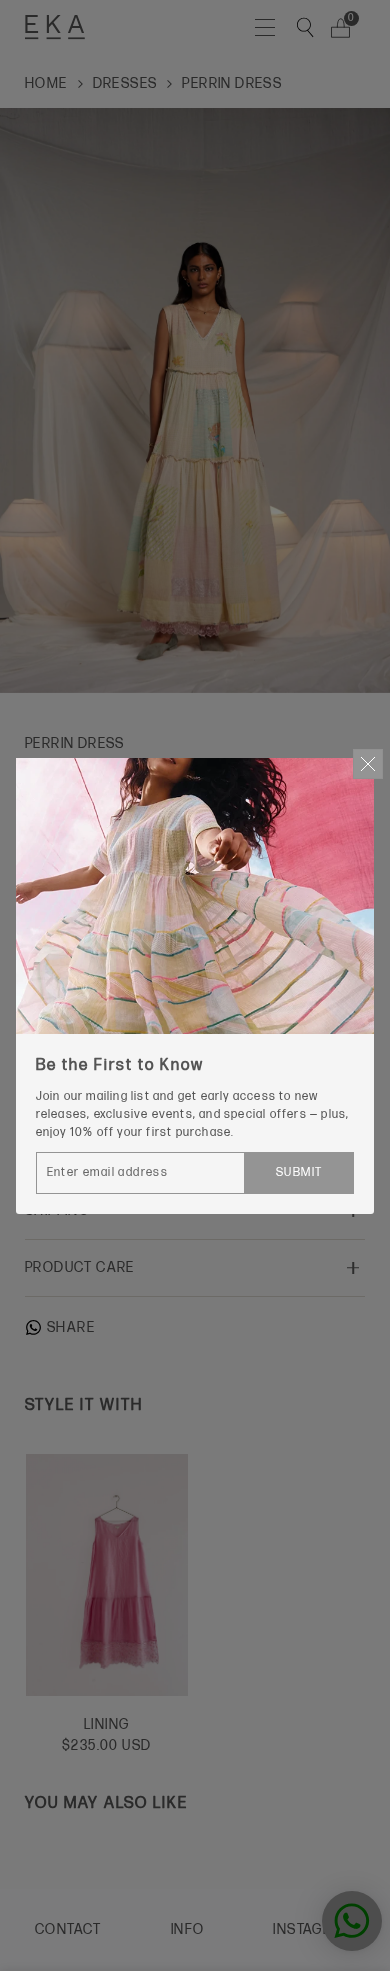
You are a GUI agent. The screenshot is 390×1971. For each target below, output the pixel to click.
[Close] (368, 764)
